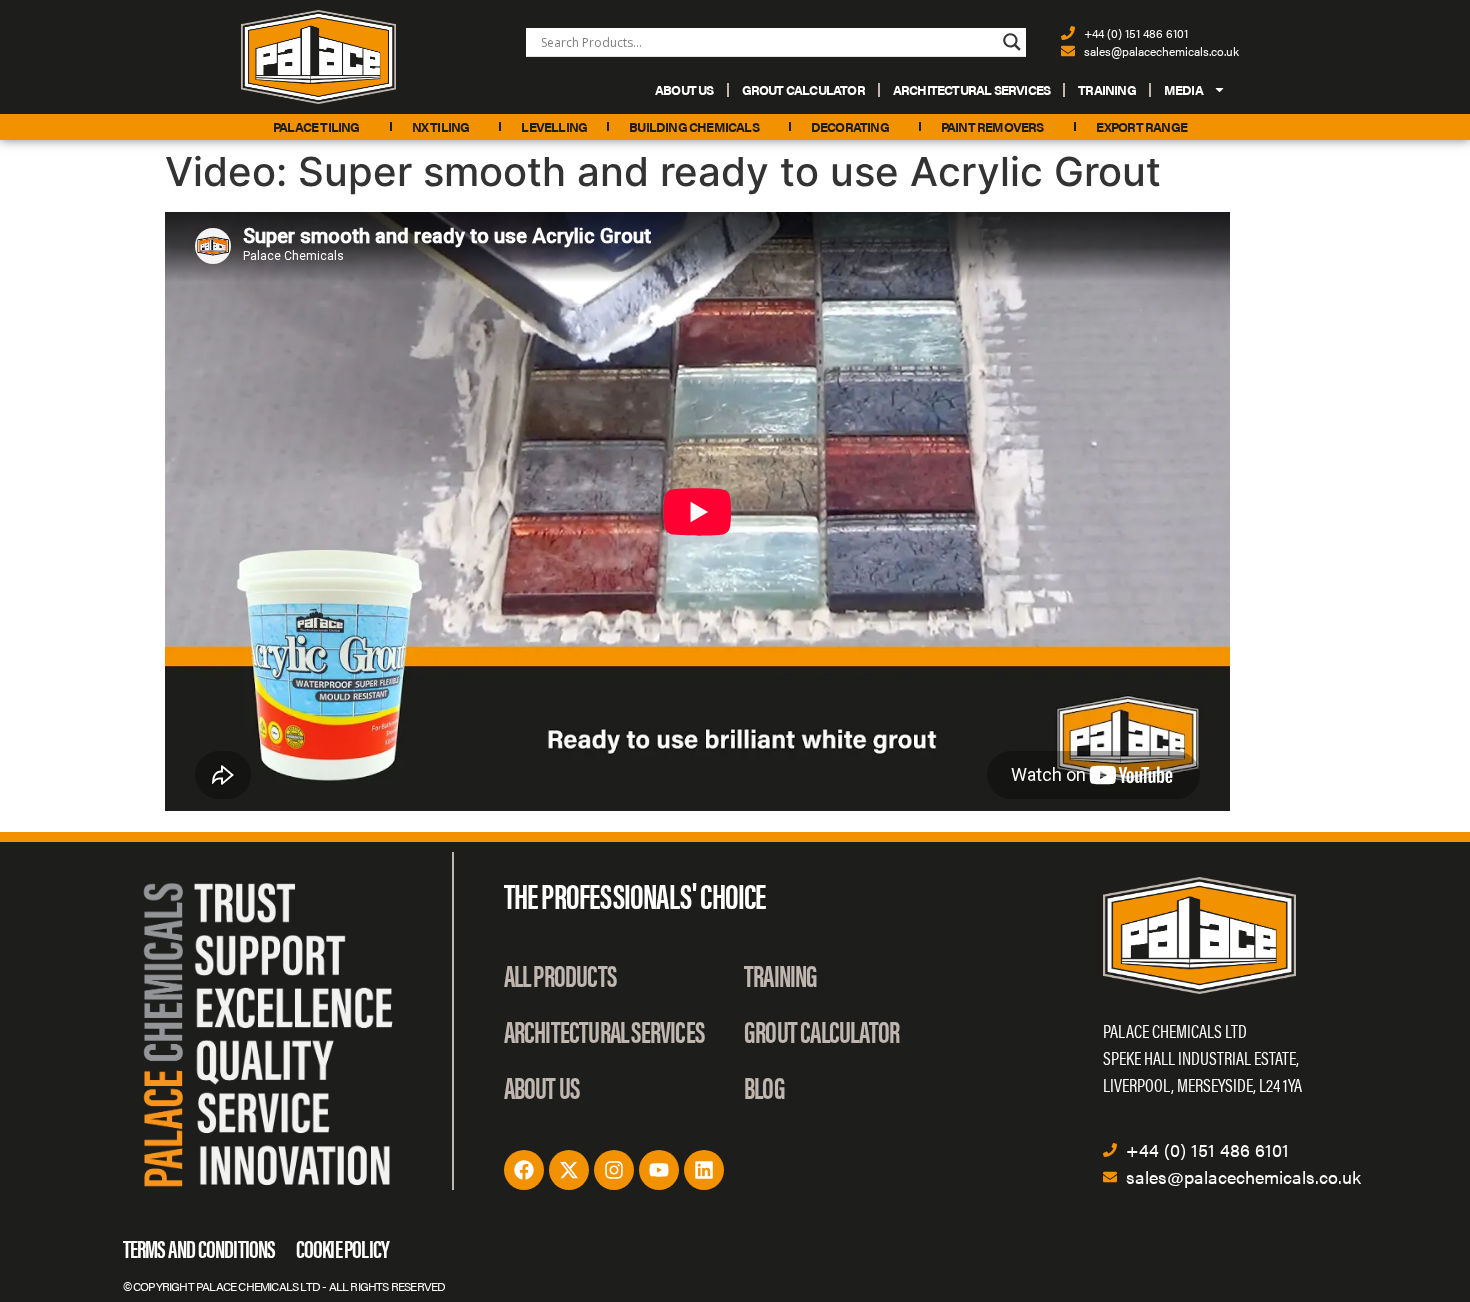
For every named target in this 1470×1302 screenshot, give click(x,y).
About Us (684, 89)
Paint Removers (992, 126)
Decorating (850, 126)
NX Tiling (441, 126)
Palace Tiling (316, 126)
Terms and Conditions (199, 1247)
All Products (560, 974)
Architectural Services (971, 89)
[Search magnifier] (1012, 42)
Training (1107, 89)
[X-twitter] (569, 1170)
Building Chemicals (694, 126)
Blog (764, 1086)
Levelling (554, 126)
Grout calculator (803, 89)
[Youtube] (659, 1170)
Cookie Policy (343, 1247)
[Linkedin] (704, 1170)
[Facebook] (524, 1170)
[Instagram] (614, 1170)
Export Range (1141, 126)
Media (1183, 89)
